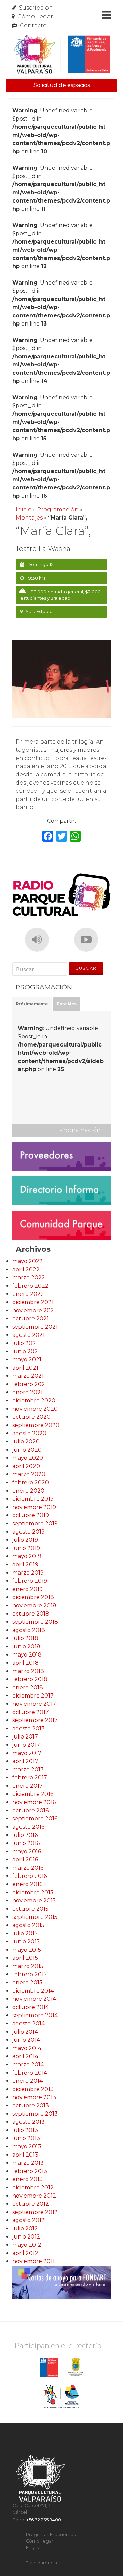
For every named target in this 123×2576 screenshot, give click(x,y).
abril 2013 (25, 2155)
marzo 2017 (28, 1769)
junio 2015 (26, 1942)
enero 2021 (28, 1392)
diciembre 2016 (33, 1794)
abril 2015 (25, 1958)
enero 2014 (28, 2081)
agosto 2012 (29, 2220)
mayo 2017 (27, 1753)
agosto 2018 (29, 1630)
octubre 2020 (31, 1417)
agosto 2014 (29, 2024)
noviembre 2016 (34, 1802)
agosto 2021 (29, 1335)
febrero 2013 (30, 2171)
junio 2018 (26, 1646)
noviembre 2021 (34, 1310)
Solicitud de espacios (62, 85)
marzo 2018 (28, 1671)
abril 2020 (26, 1466)
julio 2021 (25, 1343)
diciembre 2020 (34, 1401)
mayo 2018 (27, 1655)
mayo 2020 (28, 1458)
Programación (58, 509)
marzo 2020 (29, 1474)
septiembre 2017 (35, 1720)
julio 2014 (25, 2032)
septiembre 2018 (35, 1622)
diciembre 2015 (33, 1892)
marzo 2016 (28, 1868)
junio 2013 (26, 2138)
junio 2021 (26, 1351)
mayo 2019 (27, 1556)
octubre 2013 (31, 2106)
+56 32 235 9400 (44, 2520)
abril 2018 (25, 1663)
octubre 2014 (31, 2007)
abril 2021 (25, 1368)
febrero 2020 (31, 1483)
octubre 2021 (31, 1319)
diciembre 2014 (33, 1991)
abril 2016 (25, 1860)
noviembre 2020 (35, 1409)
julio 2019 (25, 1540)
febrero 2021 (30, 1384)
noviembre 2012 (34, 2196)
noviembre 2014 (34, 1999)
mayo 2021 (27, 1360)
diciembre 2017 (33, 1696)
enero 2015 (27, 1983)
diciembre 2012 (33, 2187)
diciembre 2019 (33, 1499)
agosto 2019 (29, 1532)
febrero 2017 (30, 1778)
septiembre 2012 (35, 2212)
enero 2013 (28, 2179)
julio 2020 (26, 1442)
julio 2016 (25, 1835)
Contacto (33, 25)
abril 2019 (25, 1564)
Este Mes (67, 1004)
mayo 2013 (27, 2146)
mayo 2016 (27, 1851)
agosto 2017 (29, 1728)
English (34, 2547)
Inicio (24, 509)
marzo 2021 (28, 1376)
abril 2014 (25, 2056)
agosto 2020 (29, 1433)
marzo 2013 (28, 2163)
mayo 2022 (28, 1261)
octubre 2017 (31, 1712)
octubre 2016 (30, 1810)
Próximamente (32, 1004)
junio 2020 (27, 1450)
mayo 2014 (27, 2048)
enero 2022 (28, 1294)
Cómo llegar (35, 17)
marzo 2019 (28, 1573)
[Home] (61, 54)
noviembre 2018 (34, 1605)
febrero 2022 (30, 1286)
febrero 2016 (30, 1876)
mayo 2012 (27, 2245)
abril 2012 (25, 2253)
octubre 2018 (31, 1614)
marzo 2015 (28, 1966)
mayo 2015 (27, 1950)
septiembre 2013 (35, 2114)
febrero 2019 (30, 1581)
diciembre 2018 (33, 1597)
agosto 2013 (29, 2122)
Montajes (29, 518)
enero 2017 (28, 1786)
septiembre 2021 (35, 1327)
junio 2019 (26, 1548)
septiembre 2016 (35, 1819)
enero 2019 (28, 1589)
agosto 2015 (28, 1925)
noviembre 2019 (34, 1507)
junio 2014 (26, 2040)
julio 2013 (25, 2130)
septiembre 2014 (35, 2015)
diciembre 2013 (33, 2089)
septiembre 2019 (35, 1524)
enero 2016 (27, 1884)
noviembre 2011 (33, 2261)
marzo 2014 (28, 2065)
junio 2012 (26, 2237)
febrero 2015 (30, 1974)
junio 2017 (26, 1745)
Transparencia (42, 2563)
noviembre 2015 (34, 1901)
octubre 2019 (31, 1515)
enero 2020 (28, 1491)
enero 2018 (28, 1687)
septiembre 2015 (35, 1917)
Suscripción (36, 8)
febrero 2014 (30, 2073)
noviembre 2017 (34, 1704)
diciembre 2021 (33, 1302)
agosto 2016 (28, 1827)
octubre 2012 (31, 2204)
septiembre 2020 (36, 1425)
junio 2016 (26, 1843)
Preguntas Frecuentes (51, 2535)
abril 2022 (26, 1269)
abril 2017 (25, 1761)
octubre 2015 (30, 1909)
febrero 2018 (30, 1679)
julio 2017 (25, 1737)
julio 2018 (25, 1638)
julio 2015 (25, 1933)
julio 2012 (25, 2228)
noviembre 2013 (34, 2097)
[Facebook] (48, 837)
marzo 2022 (29, 1278)
